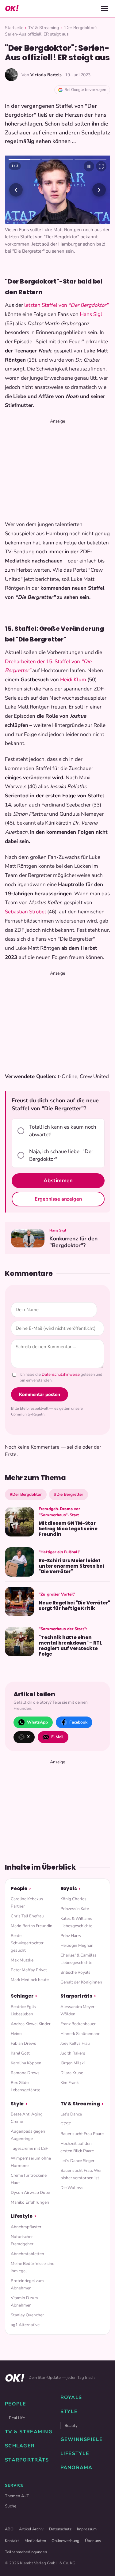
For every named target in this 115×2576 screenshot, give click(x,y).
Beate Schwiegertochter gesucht (27, 1943)
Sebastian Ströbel (25, 912)
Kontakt (12, 2541)
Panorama (77, 2468)
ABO (9, 2529)
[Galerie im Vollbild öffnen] (101, 166)
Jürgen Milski (73, 2063)
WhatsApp (37, 1722)
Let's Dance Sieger (77, 2161)
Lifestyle (22, 2216)
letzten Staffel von (46, 305)
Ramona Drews (25, 2073)
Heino (16, 2034)
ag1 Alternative (25, 2325)
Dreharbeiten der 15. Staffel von (42, 662)
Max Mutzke (22, 1960)
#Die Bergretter (69, 1494)
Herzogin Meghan (77, 1945)
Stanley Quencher (27, 2315)
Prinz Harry (71, 1936)
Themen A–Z (17, 2496)
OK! (12, 8)
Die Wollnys (72, 2188)
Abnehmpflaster (26, 2227)
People (19, 1888)
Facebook (78, 1722)
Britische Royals (75, 1972)
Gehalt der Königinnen (81, 1982)
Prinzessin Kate (75, 1909)
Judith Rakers (73, 2053)
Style (17, 2104)
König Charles (73, 1899)
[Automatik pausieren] (89, 166)
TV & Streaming (44, 28)
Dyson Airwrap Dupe (30, 2192)
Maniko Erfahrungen (30, 2202)
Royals (69, 1888)
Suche (11, 2506)
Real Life (17, 2418)
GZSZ (66, 2124)
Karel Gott (20, 2053)
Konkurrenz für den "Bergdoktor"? (73, 1242)
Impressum (87, 2529)
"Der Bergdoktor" (88, 305)
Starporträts (76, 1996)
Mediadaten (35, 2541)
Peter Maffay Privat (29, 1970)
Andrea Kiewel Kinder (31, 2024)
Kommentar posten (40, 1394)
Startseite (14, 28)
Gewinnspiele (82, 2439)
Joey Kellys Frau (75, 2043)
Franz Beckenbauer (78, 2024)
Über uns (93, 2541)
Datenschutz (60, 2529)
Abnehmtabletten (27, 2254)
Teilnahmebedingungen (26, 2552)
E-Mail (57, 1737)
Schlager (22, 1996)
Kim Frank (70, 2083)
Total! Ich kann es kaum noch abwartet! (63, 1131)
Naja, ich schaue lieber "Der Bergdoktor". (61, 1155)
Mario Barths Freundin (32, 1926)
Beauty (71, 2426)
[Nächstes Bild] (99, 190)
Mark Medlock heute (30, 1980)
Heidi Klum (73, 680)
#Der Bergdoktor (26, 1494)
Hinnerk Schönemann (80, 2034)
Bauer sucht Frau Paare (82, 2134)
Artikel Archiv (31, 2529)
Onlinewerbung (65, 2541)
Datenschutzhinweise (61, 1374)
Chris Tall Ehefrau (27, 1916)
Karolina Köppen (26, 2063)
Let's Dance (71, 2114)
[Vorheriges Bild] (16, 190)
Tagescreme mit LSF (29, 2148)
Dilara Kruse (72, 2073)
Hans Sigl (91, 314)
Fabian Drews (23, 2043)
